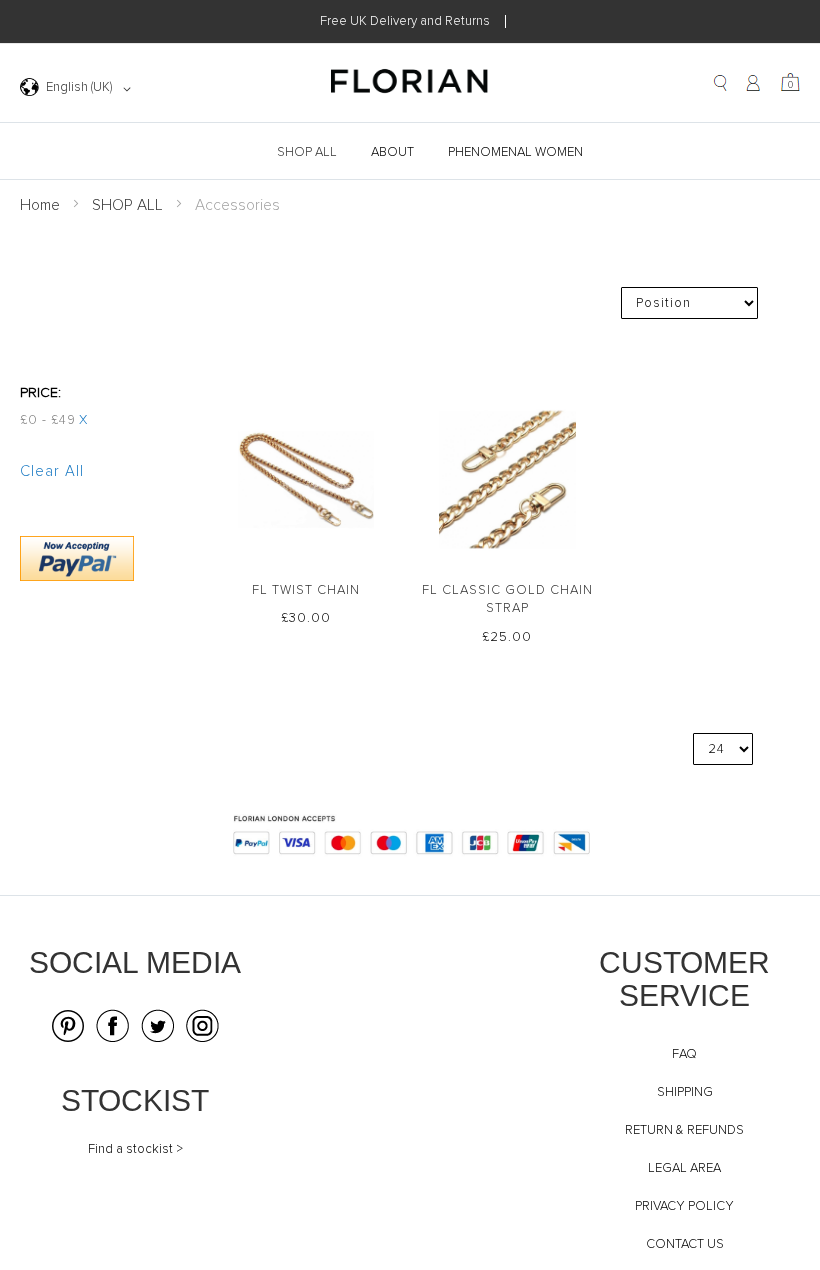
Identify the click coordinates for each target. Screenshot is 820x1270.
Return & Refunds (684, 1130)
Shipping (685, 1092)
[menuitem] (309, 152)
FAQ (684, 1054)
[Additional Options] (77, 577)
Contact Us (685, 1244)
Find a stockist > (135, 1149)
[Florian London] (410, 84)
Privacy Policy (684, 1206)
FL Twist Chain (306, 590)
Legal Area (684, 1168)
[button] (79, 89)
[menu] (410, 152)
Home (40, 205)
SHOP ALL (127, 205)
